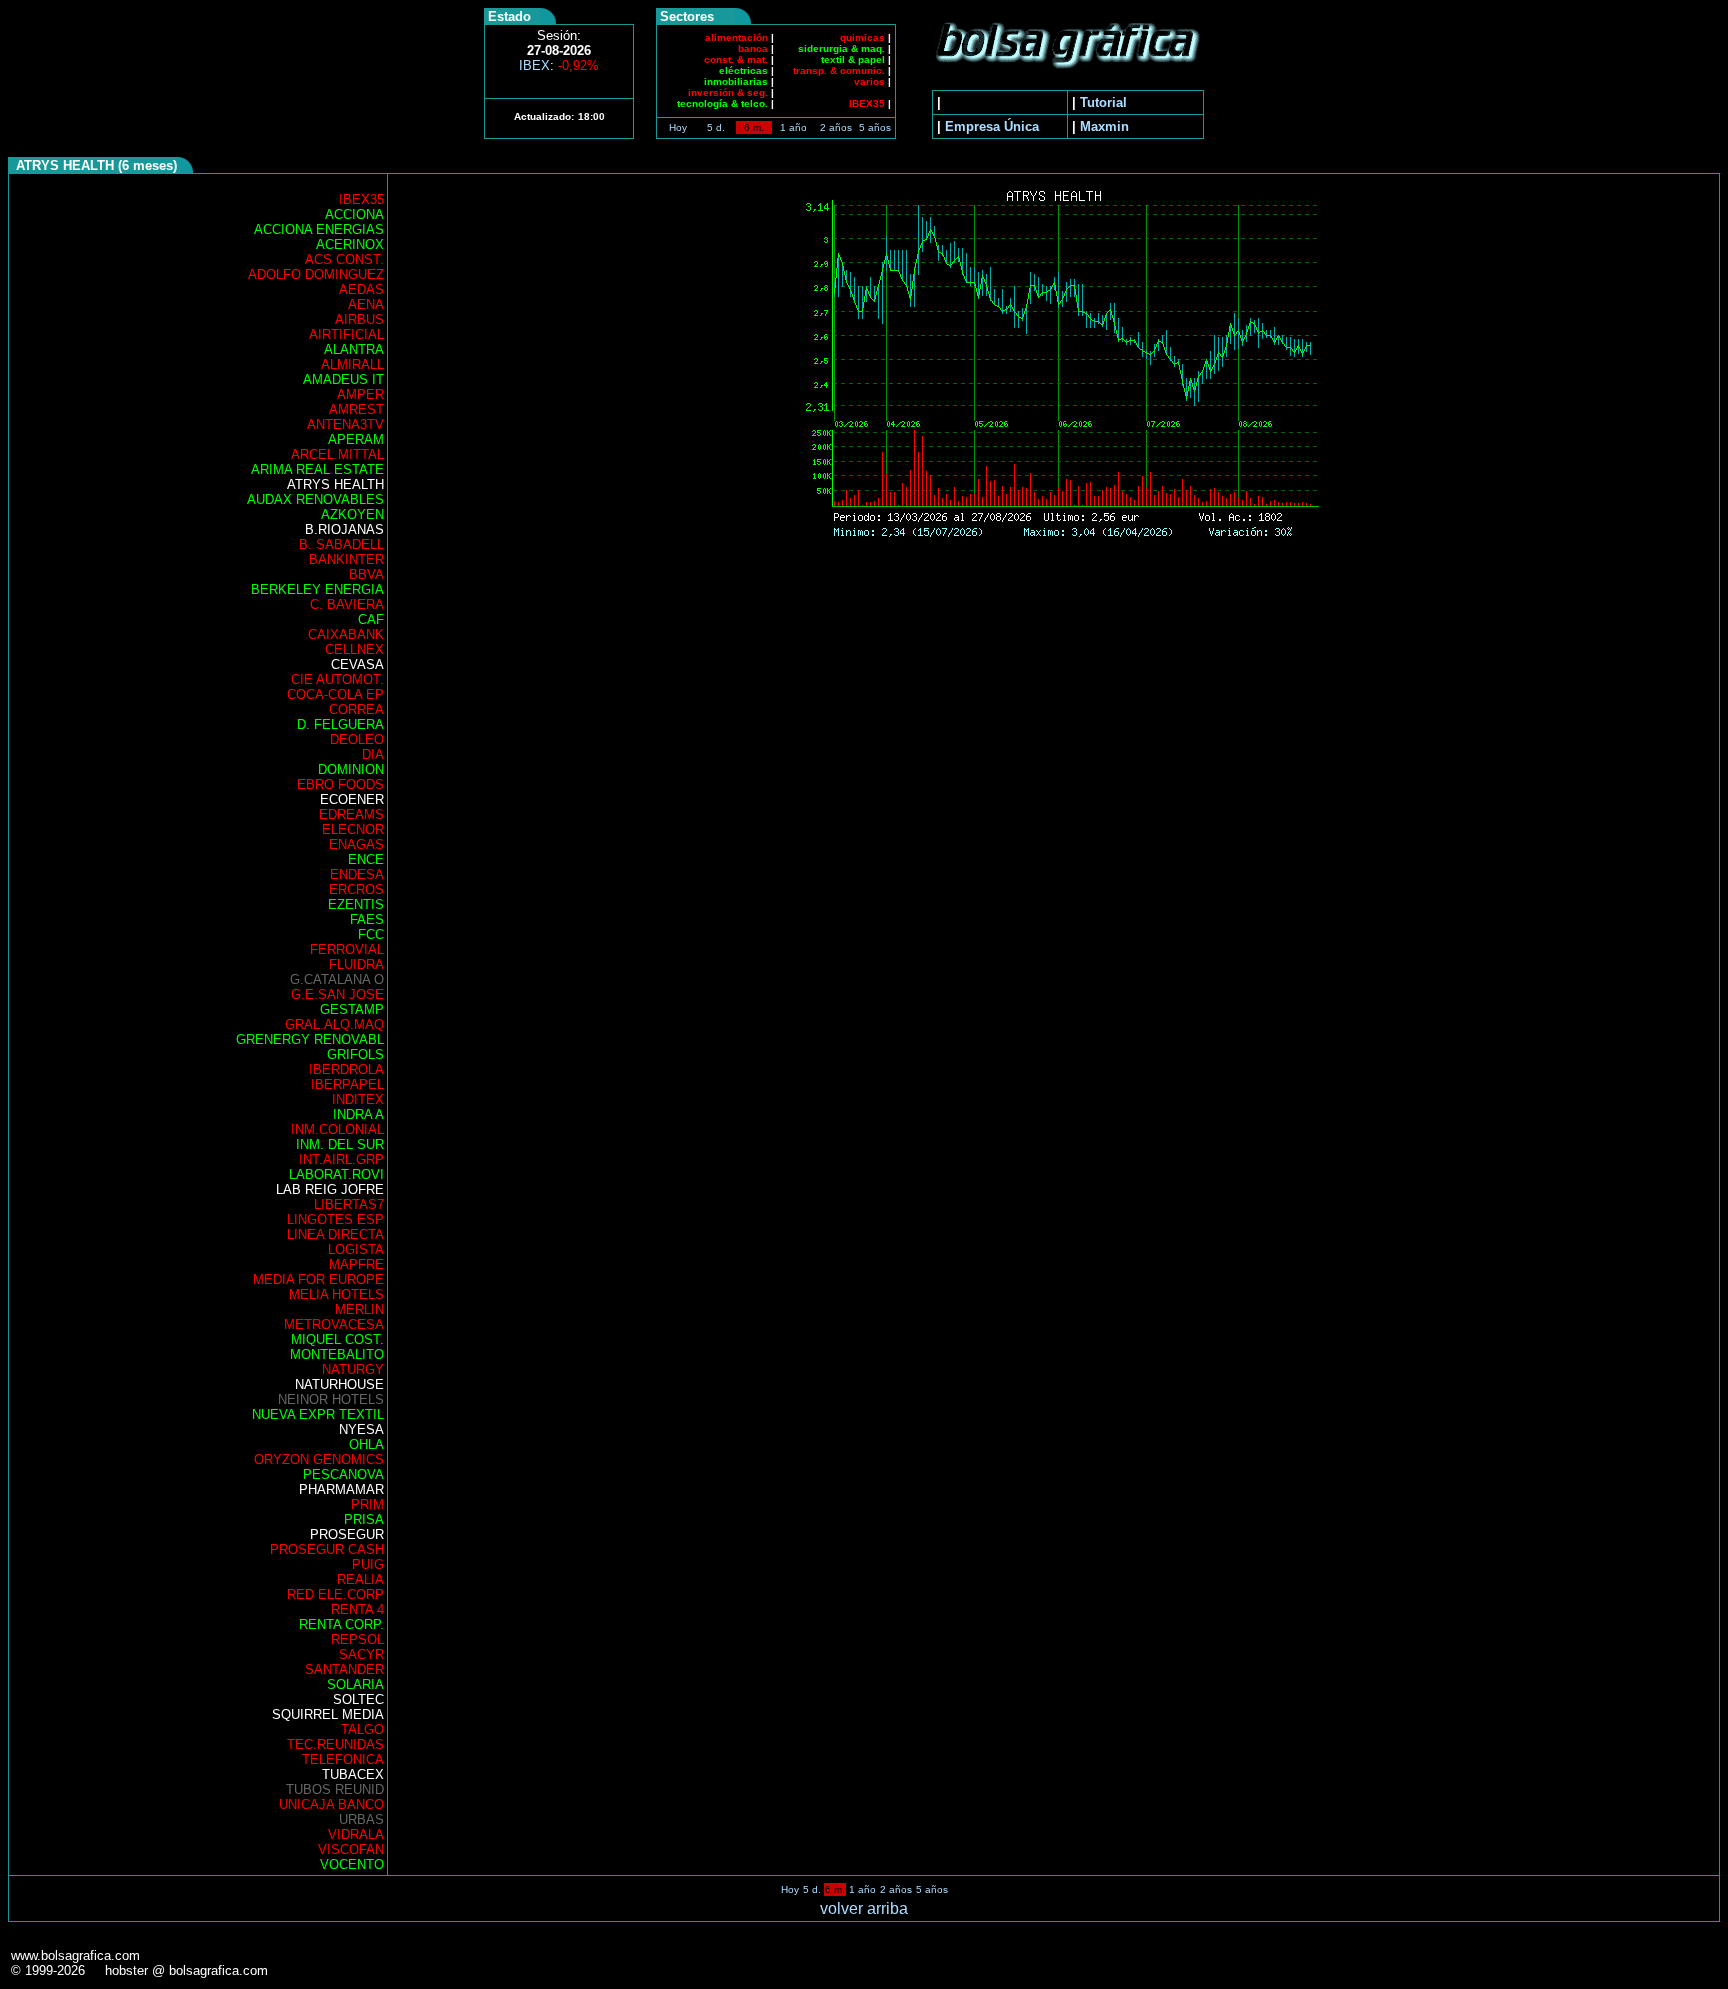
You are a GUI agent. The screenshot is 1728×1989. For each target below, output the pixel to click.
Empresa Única (992, 126)
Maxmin (1104, 126)
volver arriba (864, 1908)
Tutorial (1103, 102)
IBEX (559, 65)
